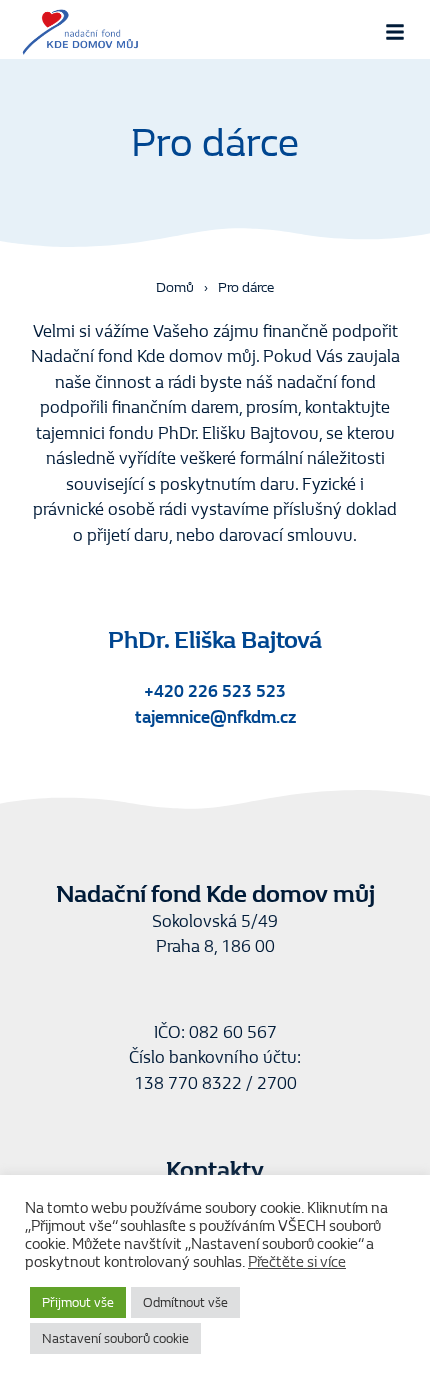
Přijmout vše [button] (78, 1302)
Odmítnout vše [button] (185, 1302)
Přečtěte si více (297, 1262)
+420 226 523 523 (215, 691)
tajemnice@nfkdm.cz (215, 717)
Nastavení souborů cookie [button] (115, 1338)
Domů (175, 287)
